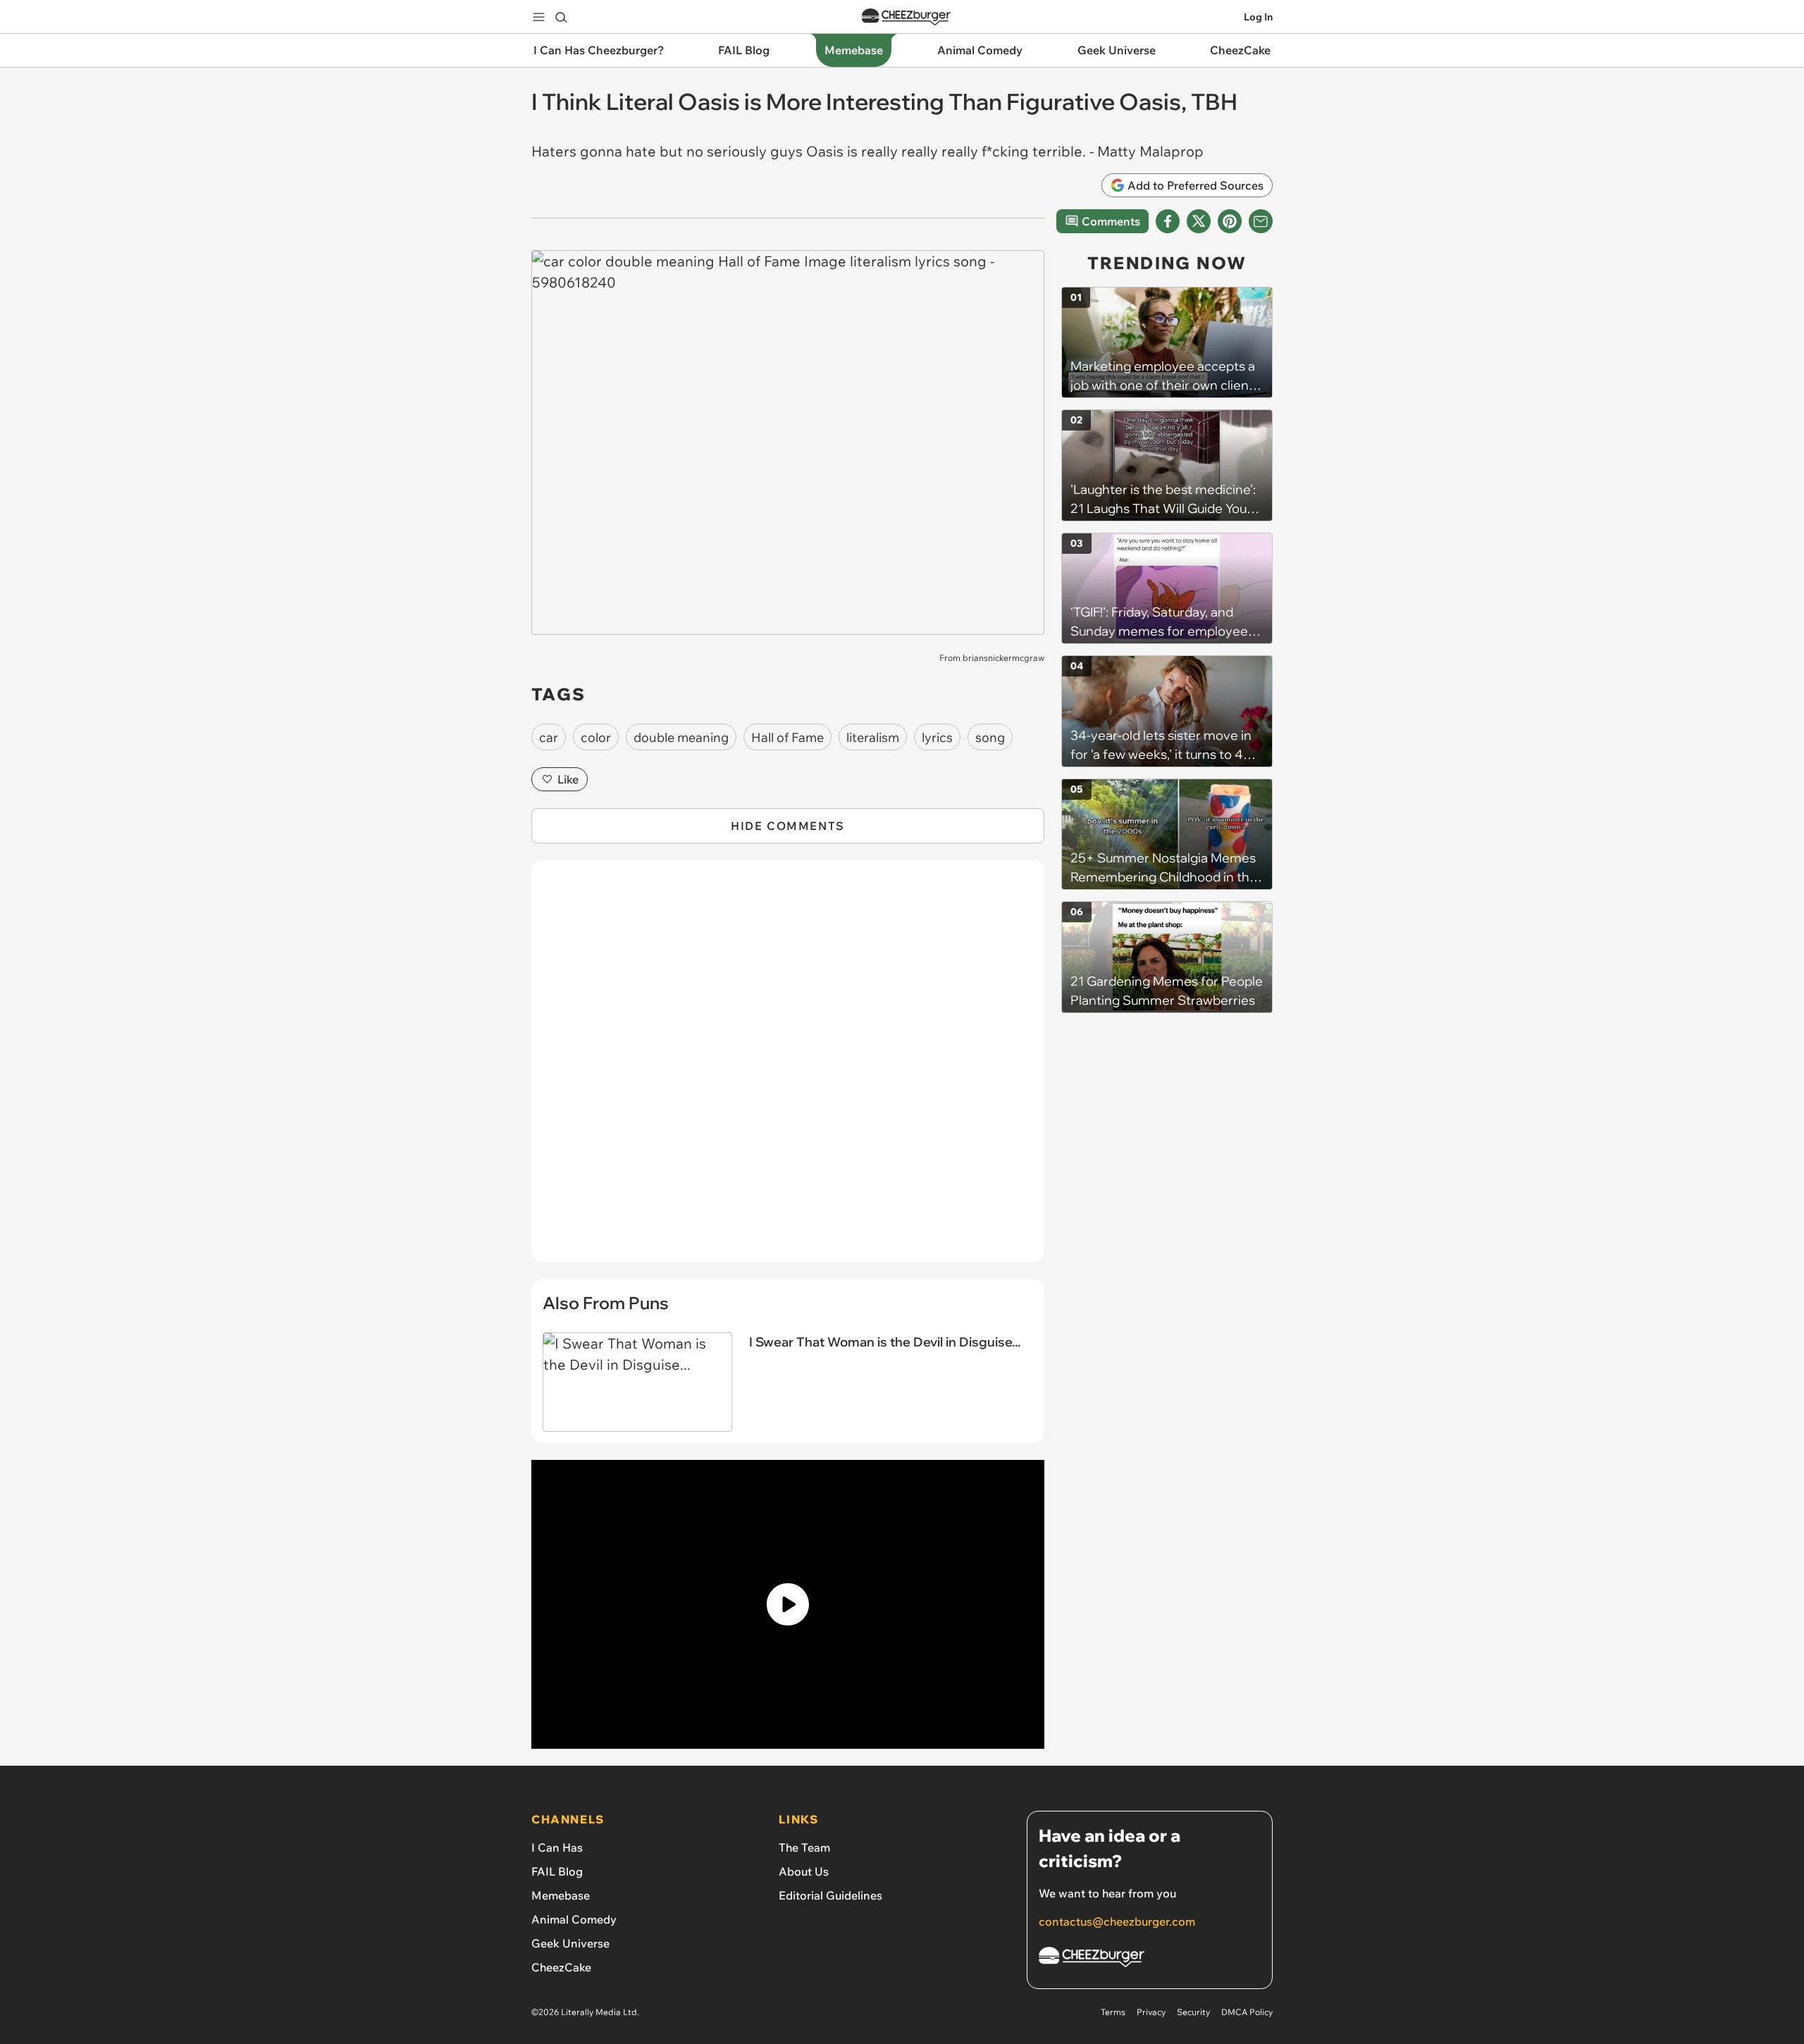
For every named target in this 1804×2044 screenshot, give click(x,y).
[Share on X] (1199, 221)
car (549, 737)
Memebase (561, 1895)
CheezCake (561, 1967)
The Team (804, 1847)
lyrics (937, 737)
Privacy (1151, 2012)
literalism (873, 737)
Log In (1258, 17)
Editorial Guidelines (830, 1895)
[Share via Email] (1261, 221)
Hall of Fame (787, 737)
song (990, 737)
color (596, 737)
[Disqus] (788, 1069)
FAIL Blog (557, 1871)
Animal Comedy (574, 1919)
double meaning (681, 737)
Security (1193, 2012)
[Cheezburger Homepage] (906, 17)
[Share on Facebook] (1168, 221)
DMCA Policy (1247, 2012)
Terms (1113, 2012)
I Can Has (557, 1847)
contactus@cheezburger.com (1117, 1921)
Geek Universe (570, 1943)
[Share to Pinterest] (1230, 221)
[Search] (561, 17)
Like (568, 779)
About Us (804, 1871)
